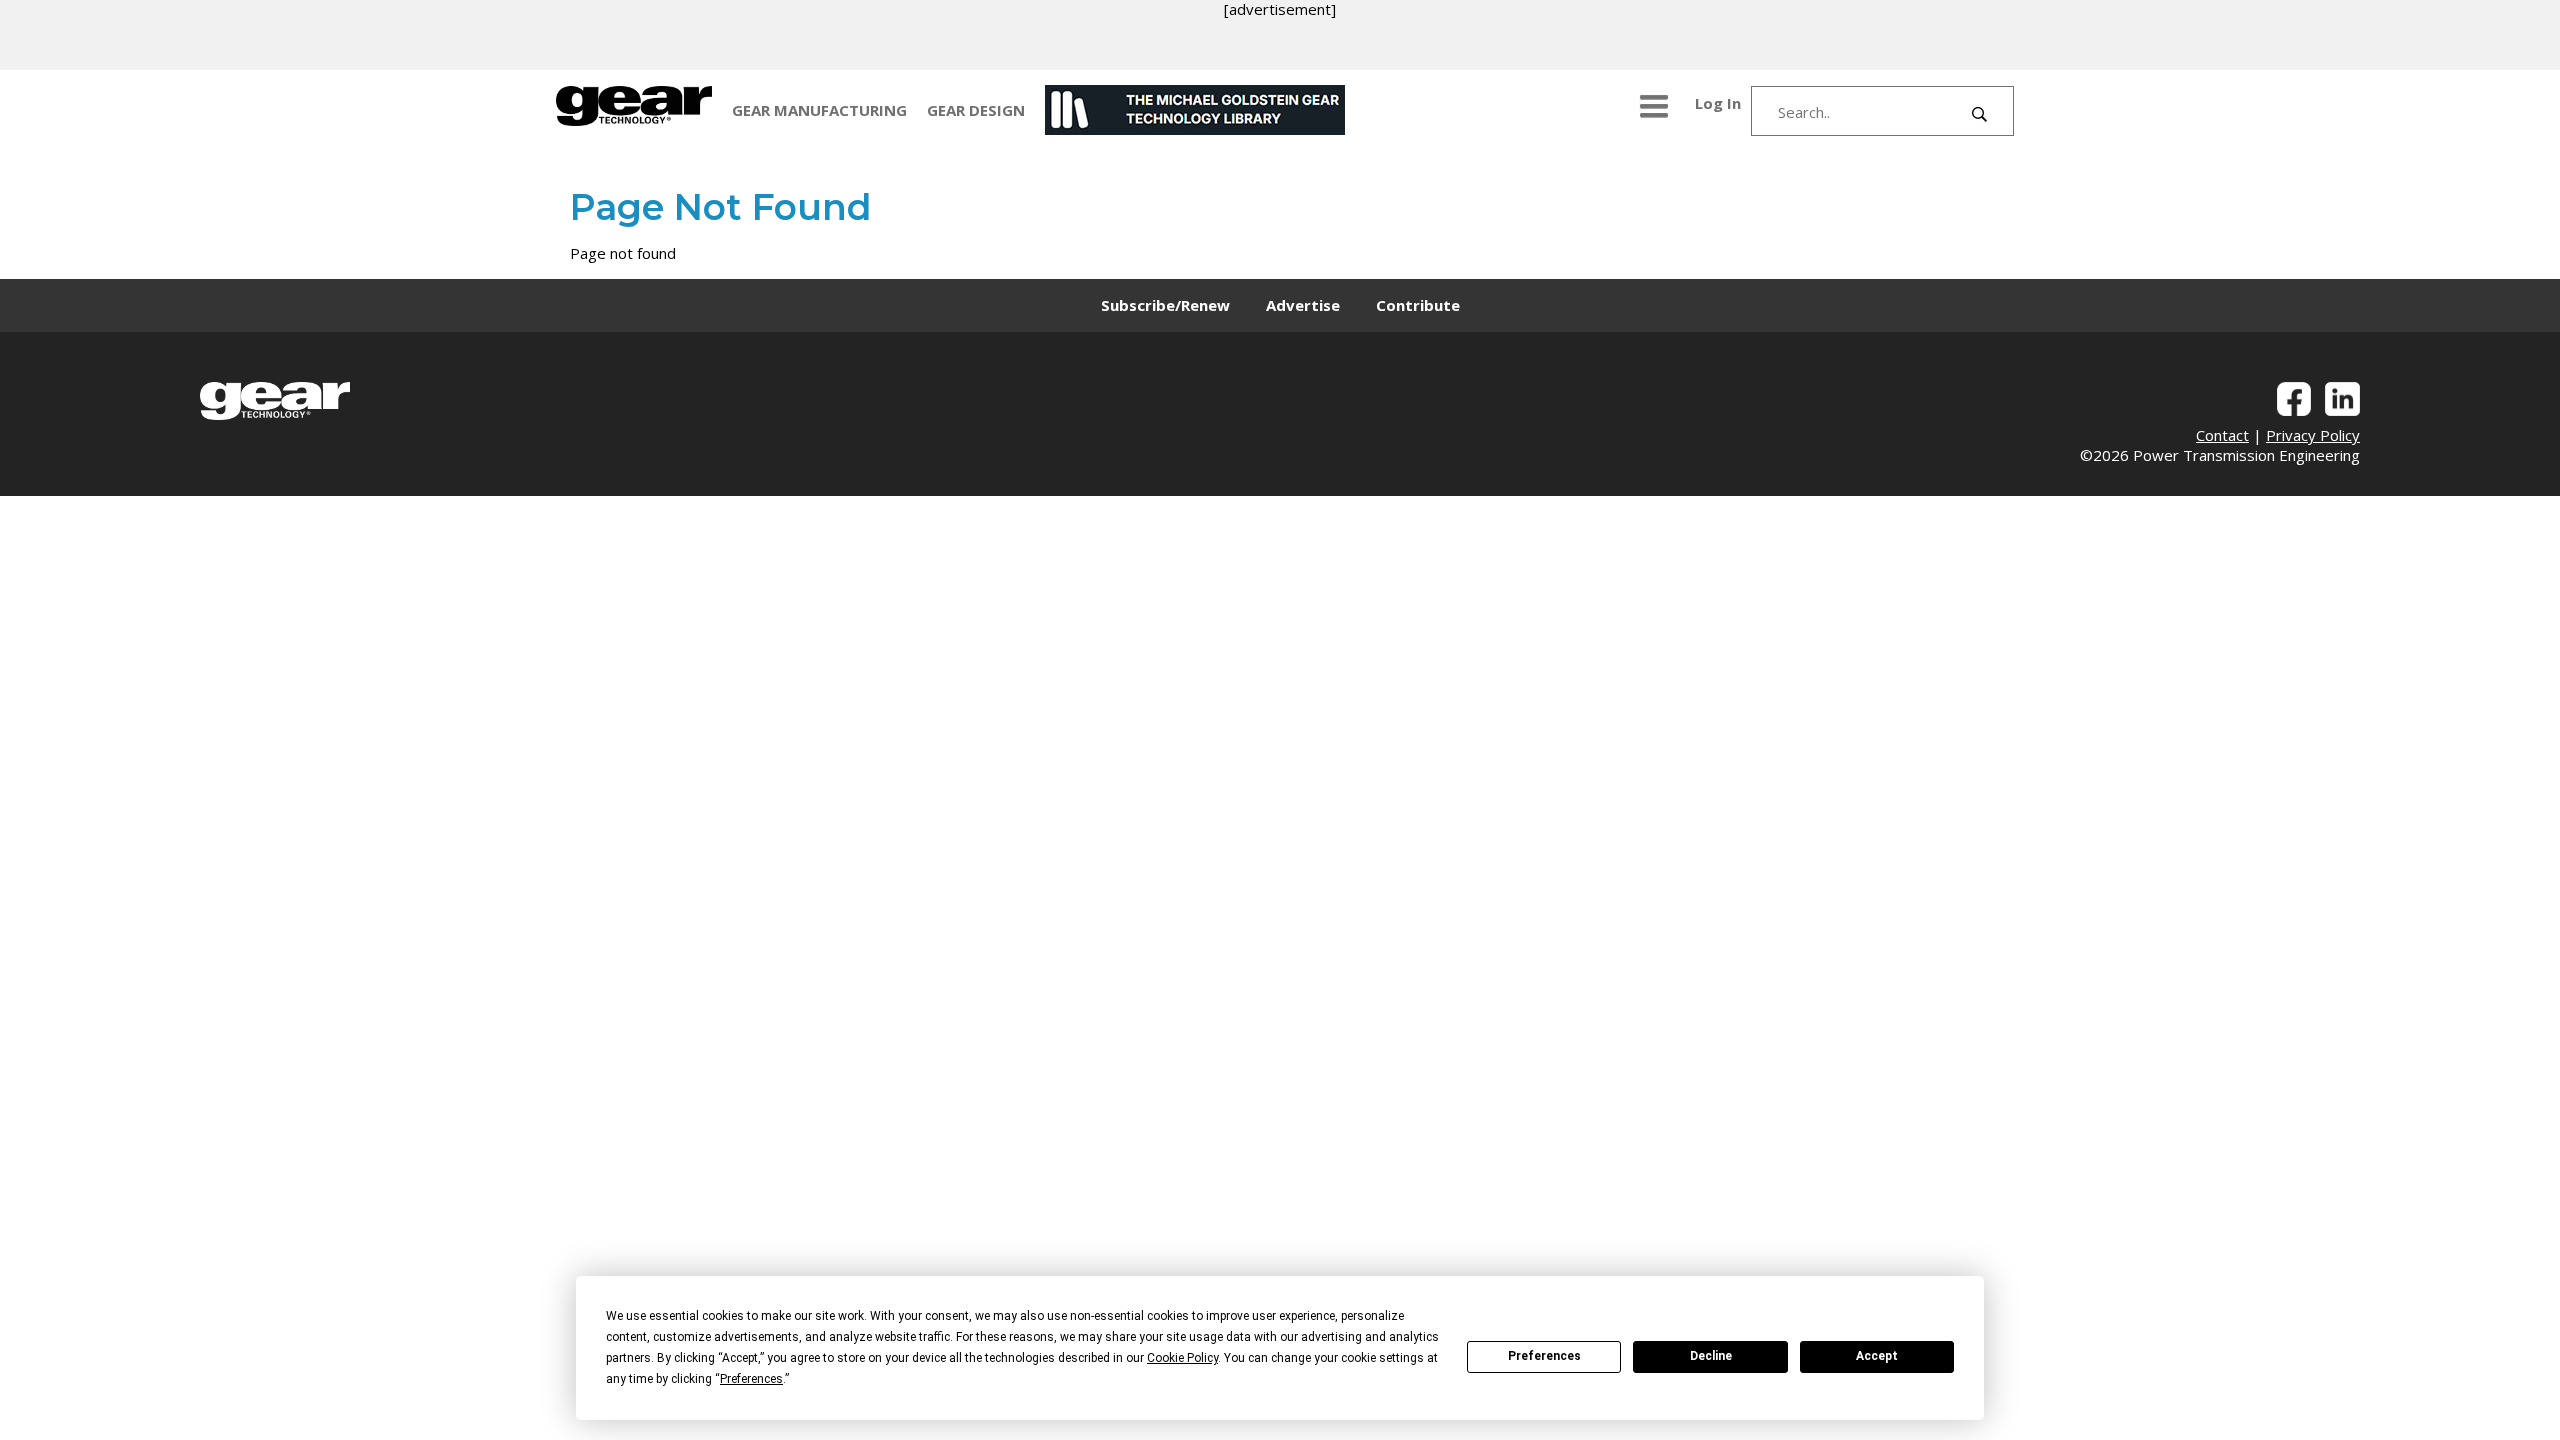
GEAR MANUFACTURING (819, 110)
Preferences (1544, 1356)
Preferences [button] (751, 1379)
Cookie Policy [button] (1182, 1358)
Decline (1711, 1356)
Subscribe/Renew (1165, 305)
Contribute (1418, 305)
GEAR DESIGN (976, 110)
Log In (1718, 103)
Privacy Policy (2313, 435)
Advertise (1303, 305)
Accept (1877, 1356)
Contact (2222, 435)
